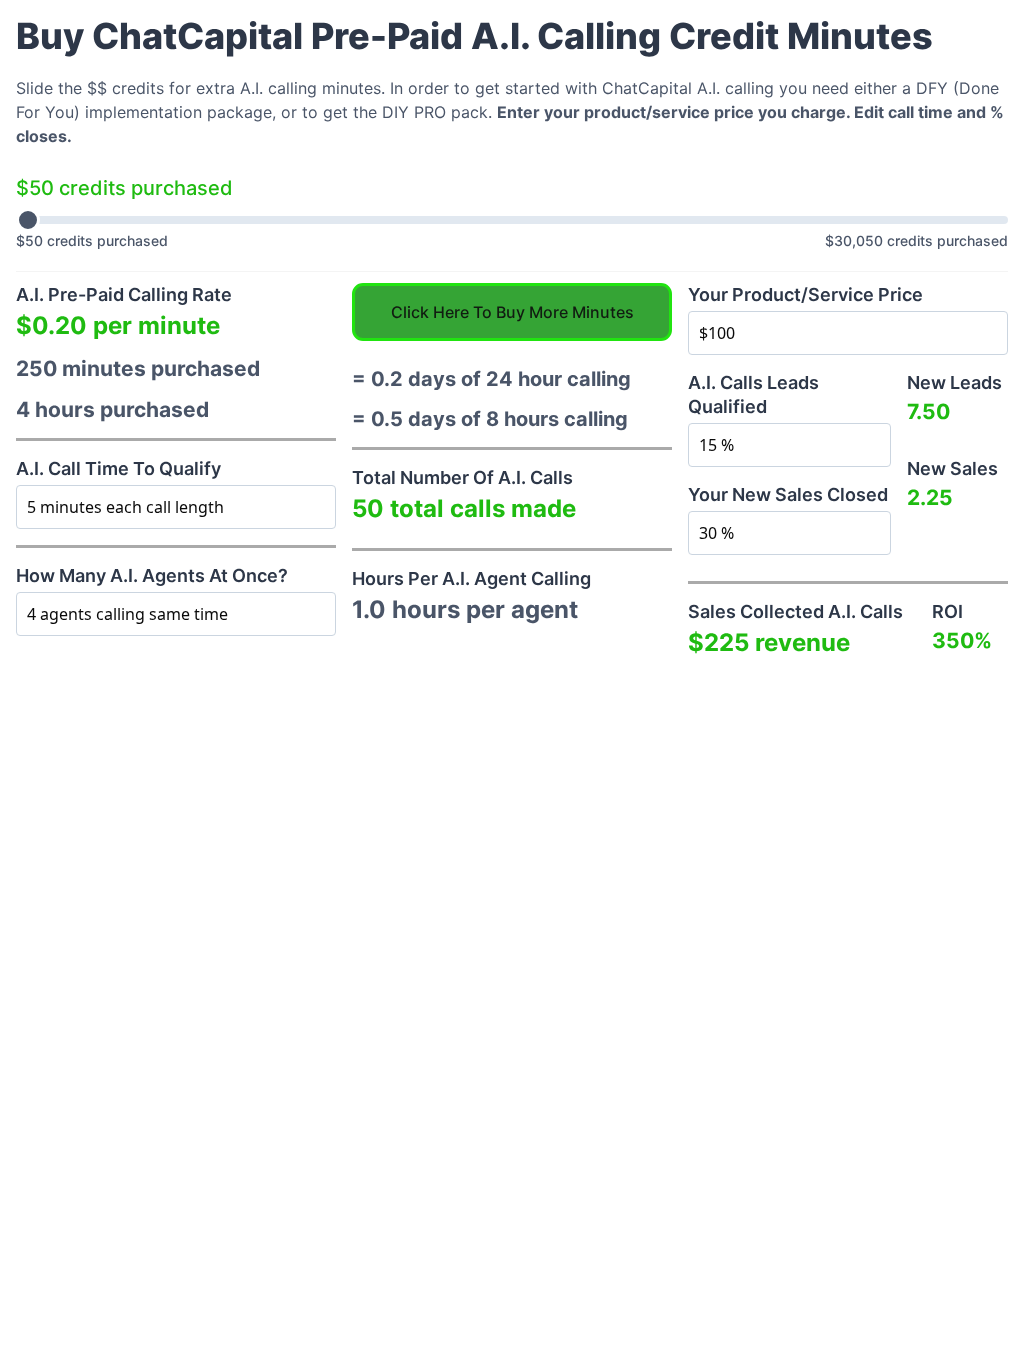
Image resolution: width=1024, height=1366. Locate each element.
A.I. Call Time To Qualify (118, 468)
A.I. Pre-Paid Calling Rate (124, 294)
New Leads (954, 382)
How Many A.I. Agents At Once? (152, 575)
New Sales (952, 468)
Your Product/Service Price (805, 294)
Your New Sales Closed (788, 494)
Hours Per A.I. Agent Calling (471, 578)
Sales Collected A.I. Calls (795, 611)
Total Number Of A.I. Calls (462, 477)
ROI (947, 611)
